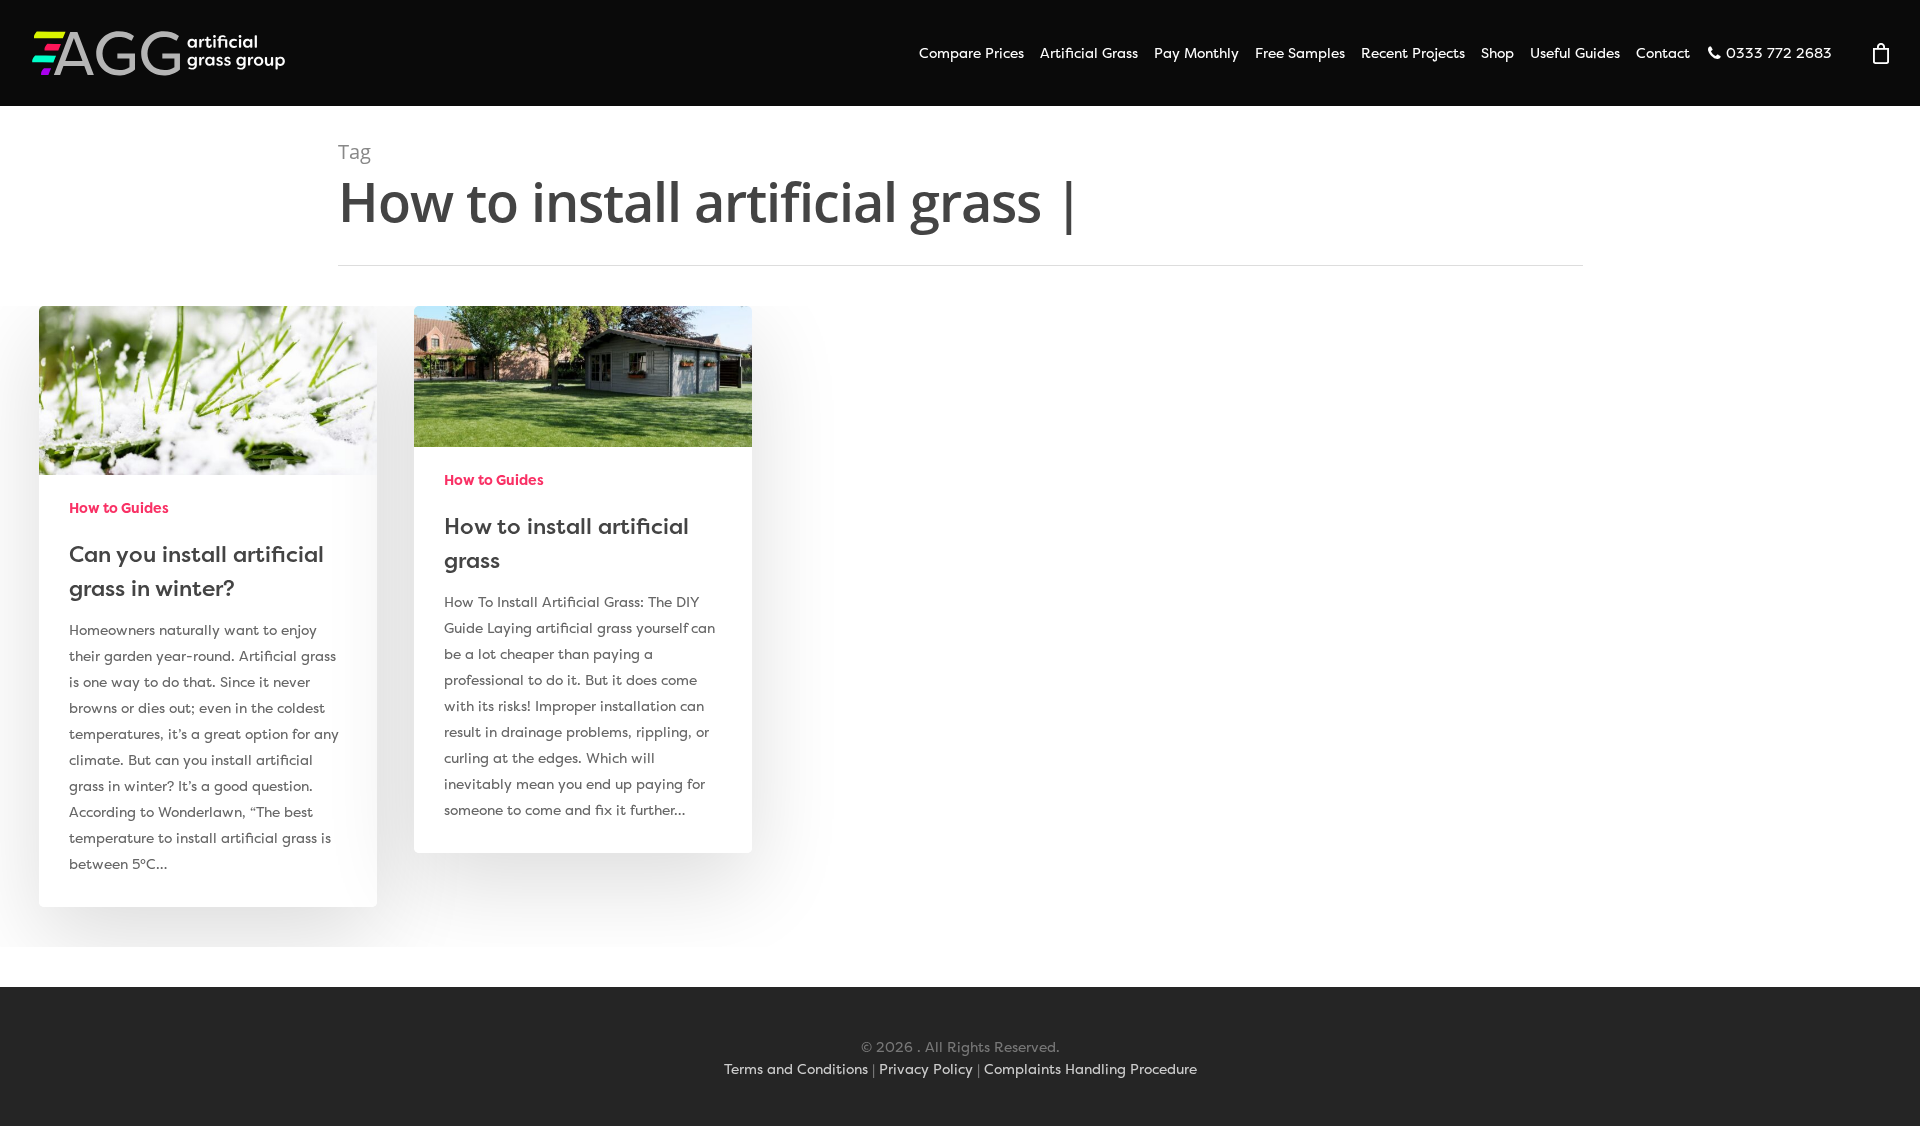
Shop (1497, 52)
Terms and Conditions (796, 1068)
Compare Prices (971, 52)
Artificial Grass (1089, 52)
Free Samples (1300, 52)
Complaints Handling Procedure (1090, 1068)
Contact (1663, 52)
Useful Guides (1575, 52)
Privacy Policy (926, 1068)
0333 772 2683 (1777, 52)
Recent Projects (1413, 52)
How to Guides (119, 507)
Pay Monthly (1196, 52)
